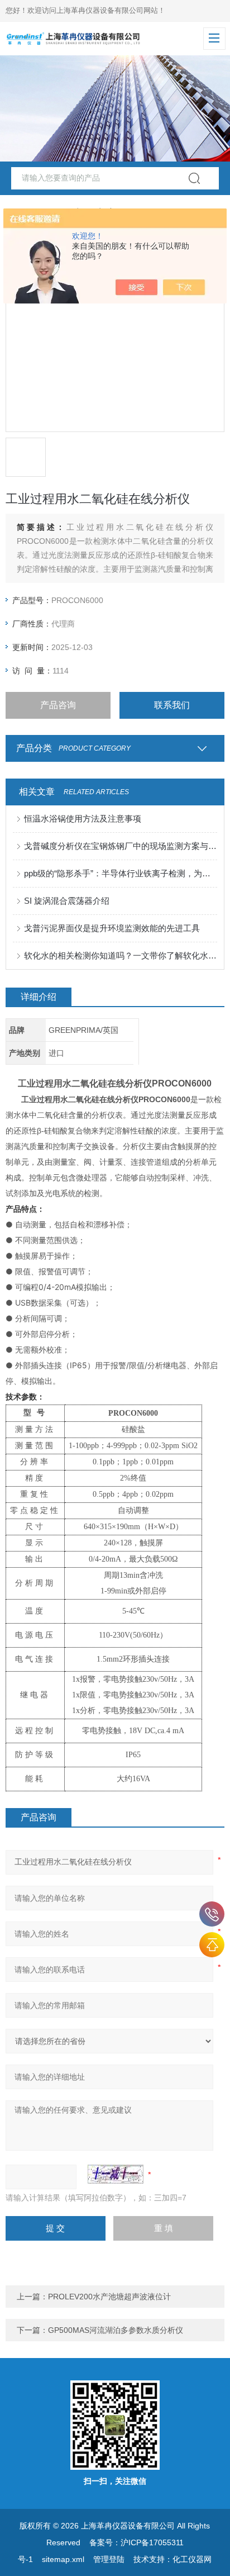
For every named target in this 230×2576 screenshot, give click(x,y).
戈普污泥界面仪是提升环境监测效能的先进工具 (112, 928)
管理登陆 (109, 2559)
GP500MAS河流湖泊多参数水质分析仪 (116, 2330)
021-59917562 (212, 1914)
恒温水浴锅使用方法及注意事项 (83, 819)
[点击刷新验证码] (116, 2174)
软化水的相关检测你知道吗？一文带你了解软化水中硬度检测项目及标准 (120, 955)
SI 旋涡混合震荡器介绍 (67, 901)
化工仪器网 (192, 2559)
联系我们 (172, 705)
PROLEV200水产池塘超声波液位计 (109, 2297)
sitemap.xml (63, 2559)
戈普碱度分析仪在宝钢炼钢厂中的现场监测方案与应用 (120, 846)
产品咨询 (58, 705)
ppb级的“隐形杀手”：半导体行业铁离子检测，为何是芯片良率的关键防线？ (120, 873)
